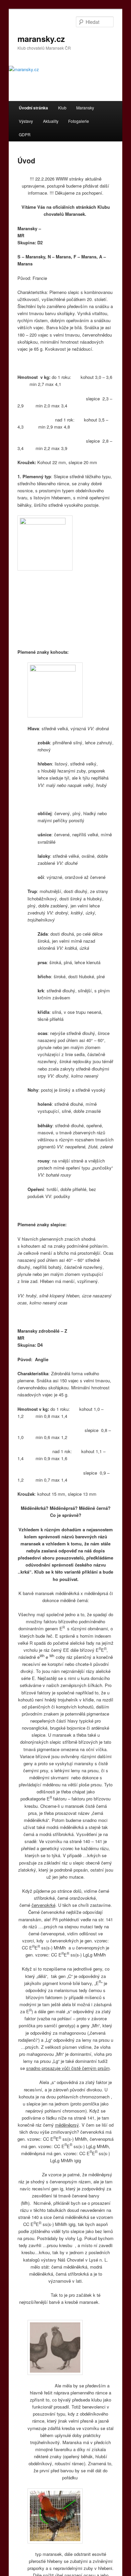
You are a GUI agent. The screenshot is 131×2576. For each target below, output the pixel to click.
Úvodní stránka (33, 108)
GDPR (25, 134)
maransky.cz (41, 39)
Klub (62, 108)
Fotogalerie (79, 121)
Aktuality (51, 121)
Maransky (85, 108)
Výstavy (26, 121)
